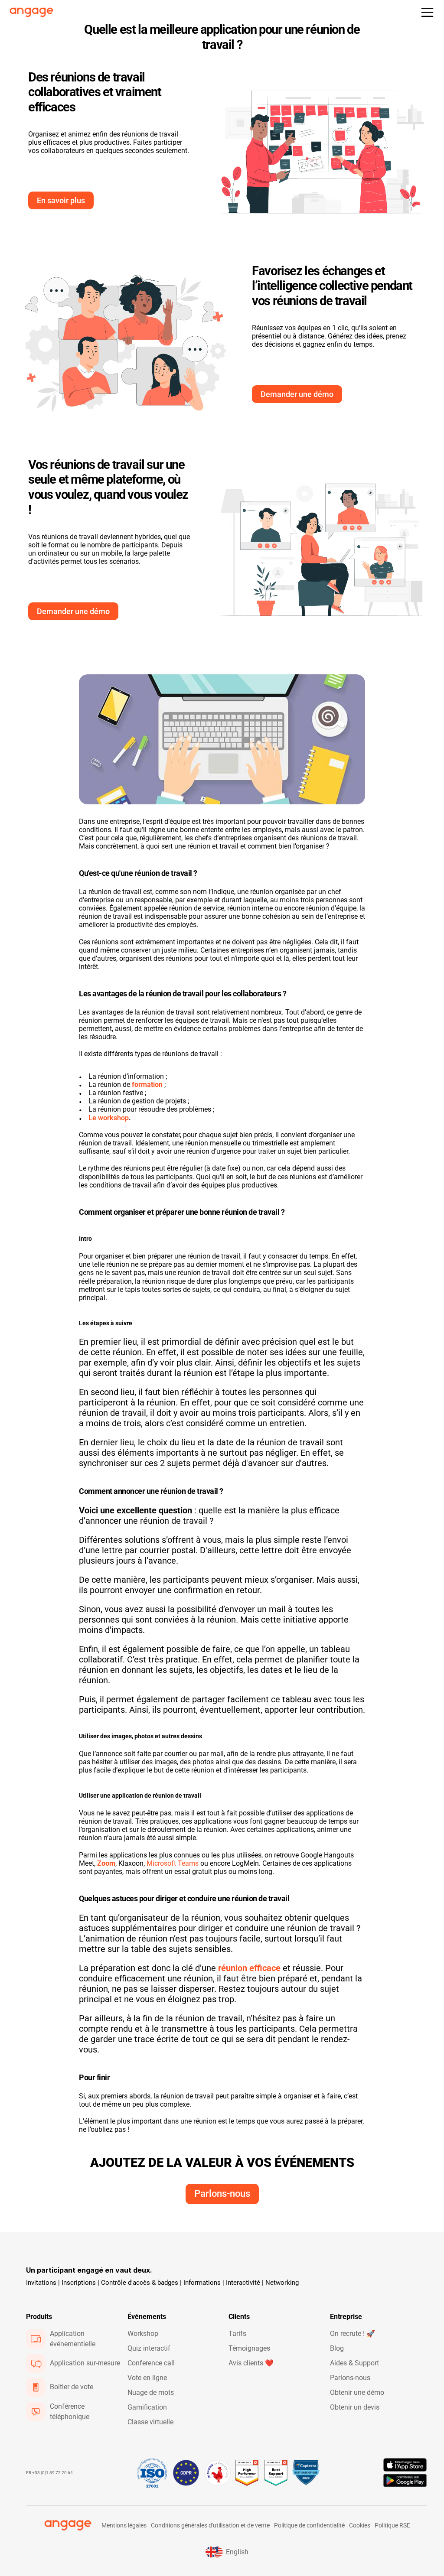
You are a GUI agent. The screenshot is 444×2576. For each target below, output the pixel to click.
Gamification (147, 2407)
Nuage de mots (151, 2392)
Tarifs (237, 2334)
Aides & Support (354, 2363)
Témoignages (249, 2348)
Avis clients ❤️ (251, 2363)
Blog (337, 2348)
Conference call (151, 2363)
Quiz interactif (149, 2348)
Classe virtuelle (150, 2422)
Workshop (143, 2334)
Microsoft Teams (173, 1863)
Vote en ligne (147, 2378)
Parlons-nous (350, 2378)
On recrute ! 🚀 (353, 2334)
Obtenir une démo (357, 2392)
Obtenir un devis (355, 2407)
